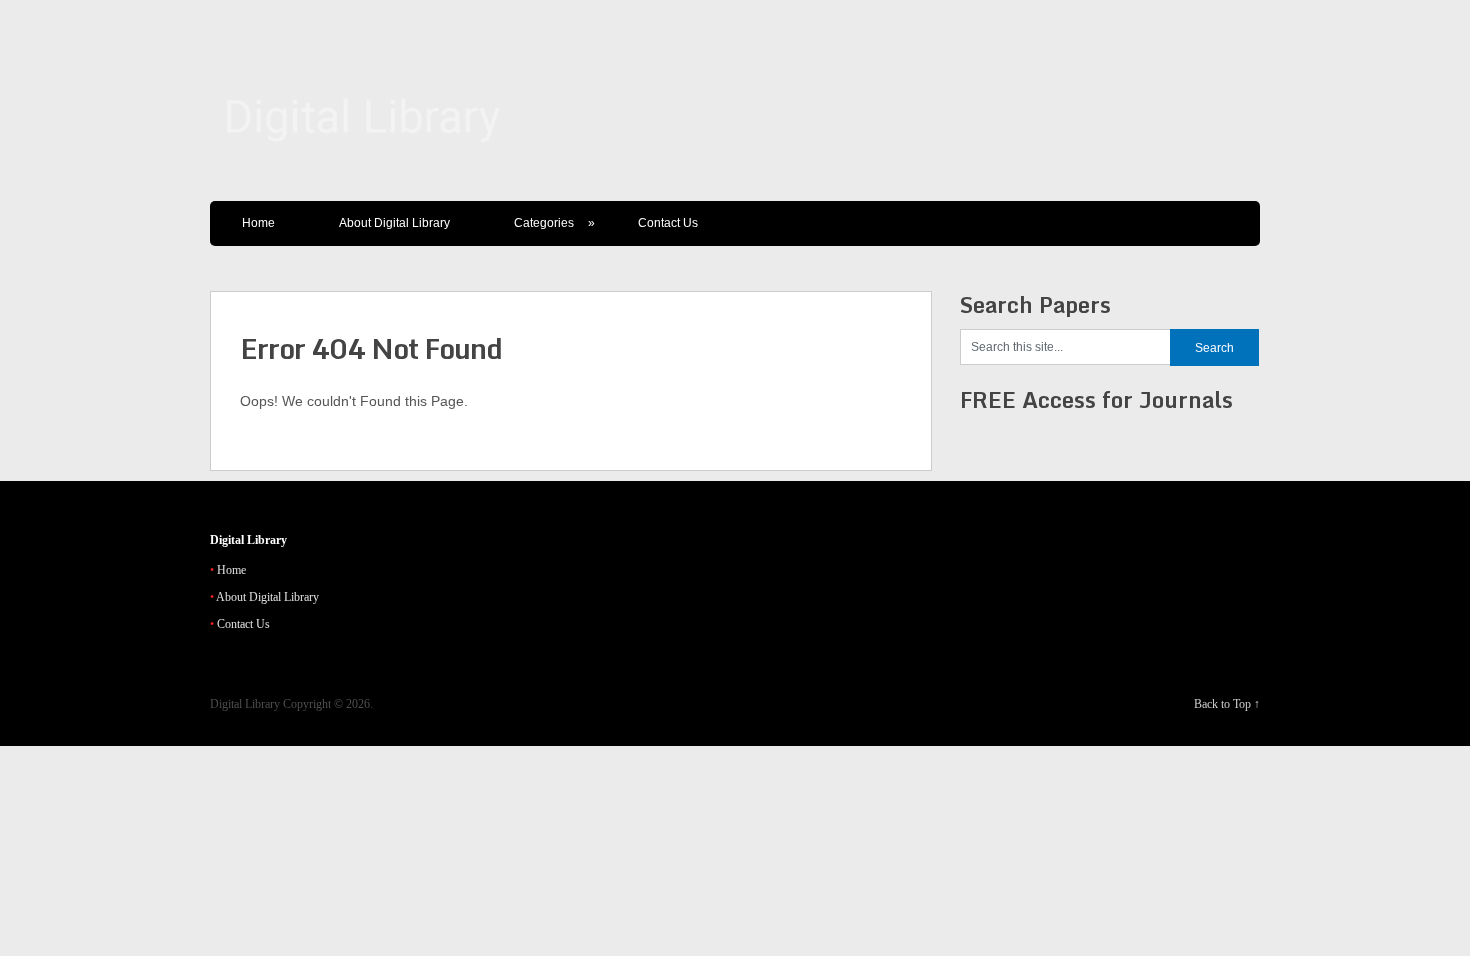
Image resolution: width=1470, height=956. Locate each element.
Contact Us (668, 223)
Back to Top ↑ (1227, 704)
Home (258, 223)
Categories (554, 223)
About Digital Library (394, 223)
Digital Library (245, 704)
